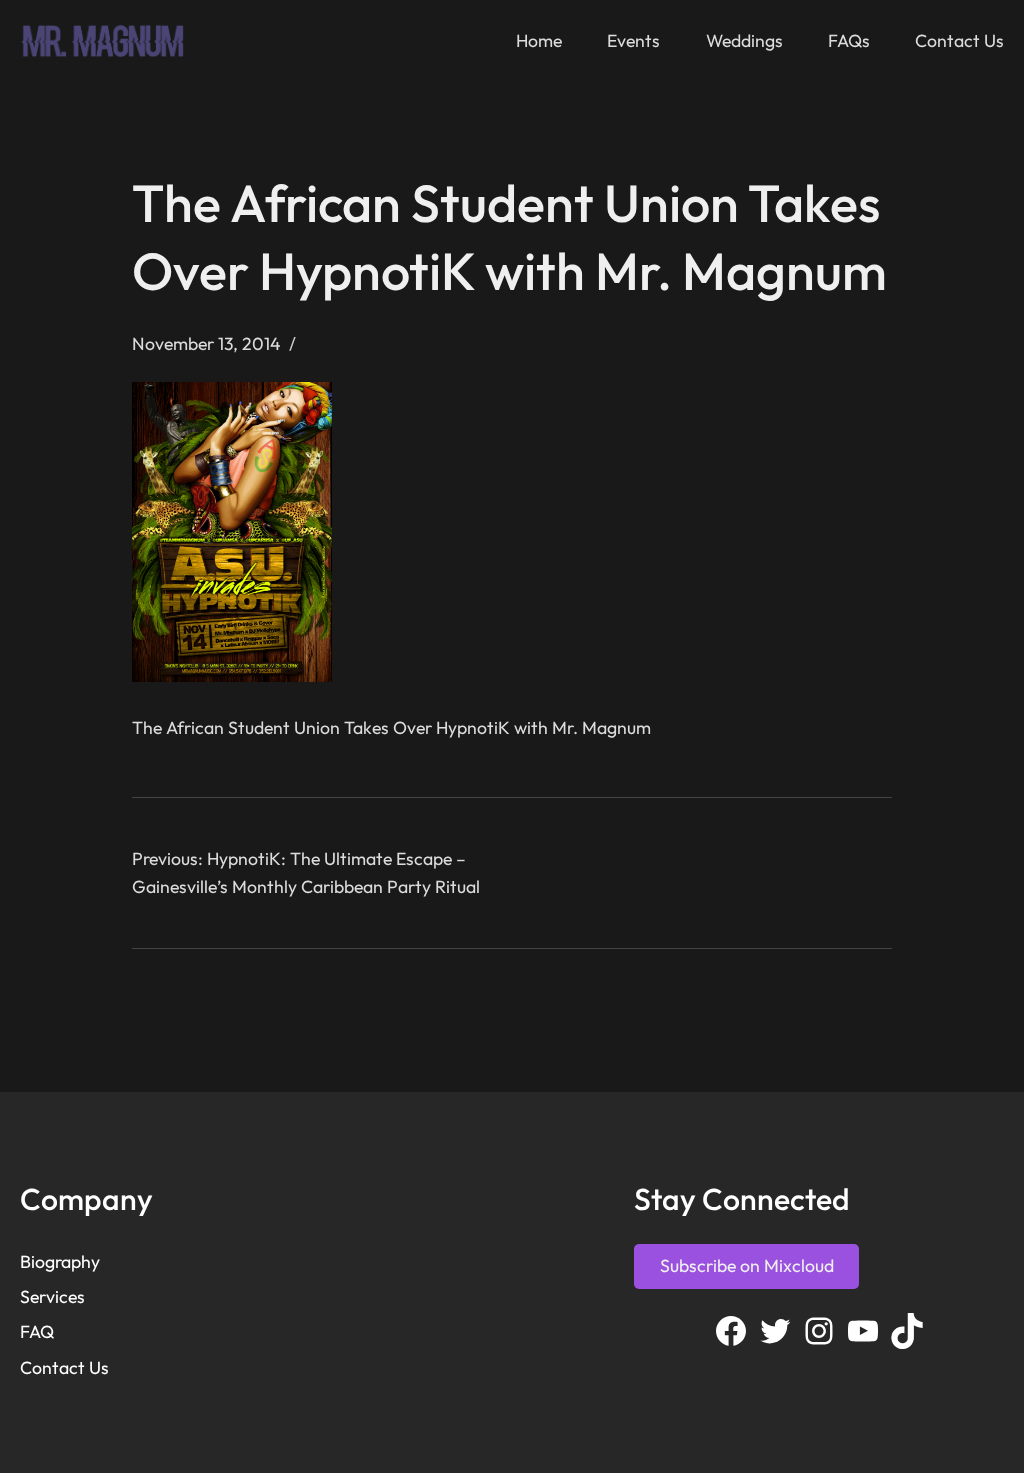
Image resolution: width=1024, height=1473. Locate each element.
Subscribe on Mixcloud (747, 1265)
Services (52, 1296)
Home (539, 40)
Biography (60, 1261)
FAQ (37, 1331)
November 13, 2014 (206, 343)
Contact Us (64, 1367)
